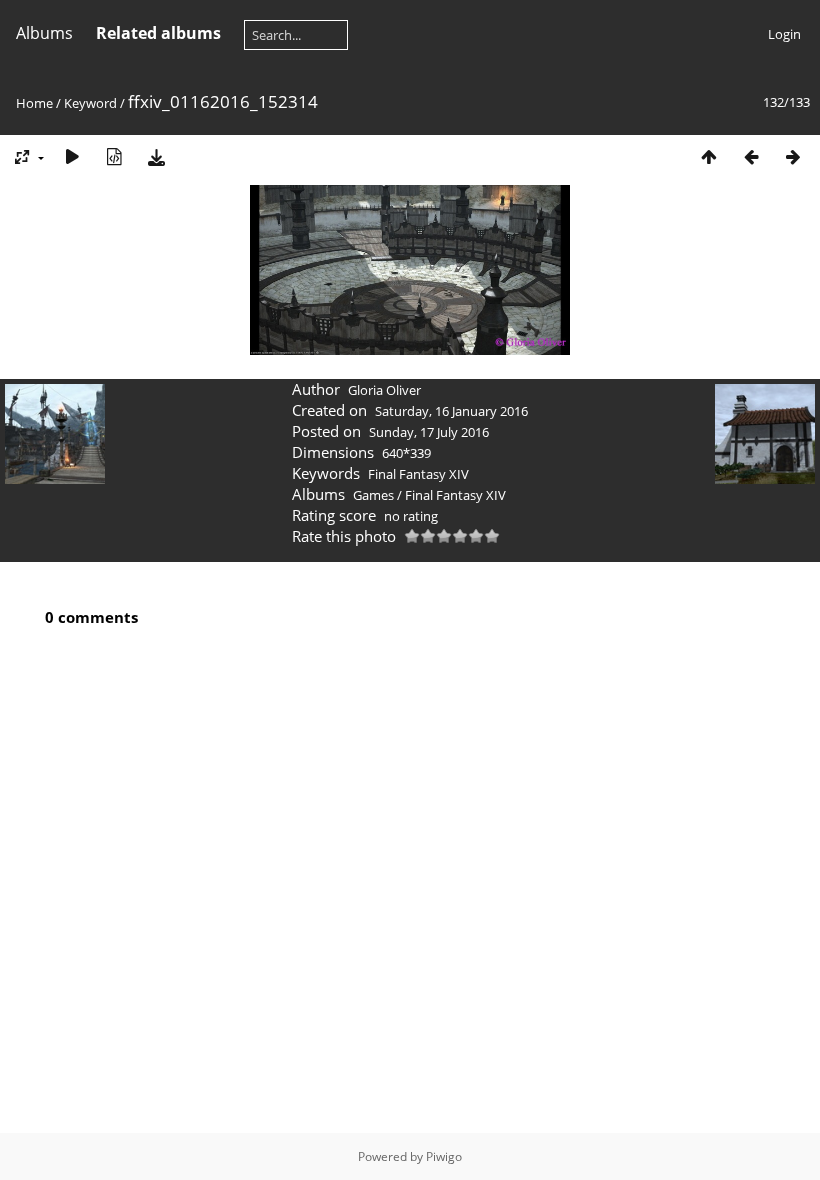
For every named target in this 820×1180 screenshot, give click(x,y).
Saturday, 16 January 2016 (451, 411)
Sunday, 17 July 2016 (429, 432)
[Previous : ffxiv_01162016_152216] (751, 156)
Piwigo (444, 1156)
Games (373, 495)
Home (34, 103)
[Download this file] (156, 156)
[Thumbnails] (709, 156)
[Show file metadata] (114, 156)
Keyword (90, 103)
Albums (44, 33)
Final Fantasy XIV (418, 474)
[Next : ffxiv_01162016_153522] (793, 156)
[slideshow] (72, 156)
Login (784, 34)
